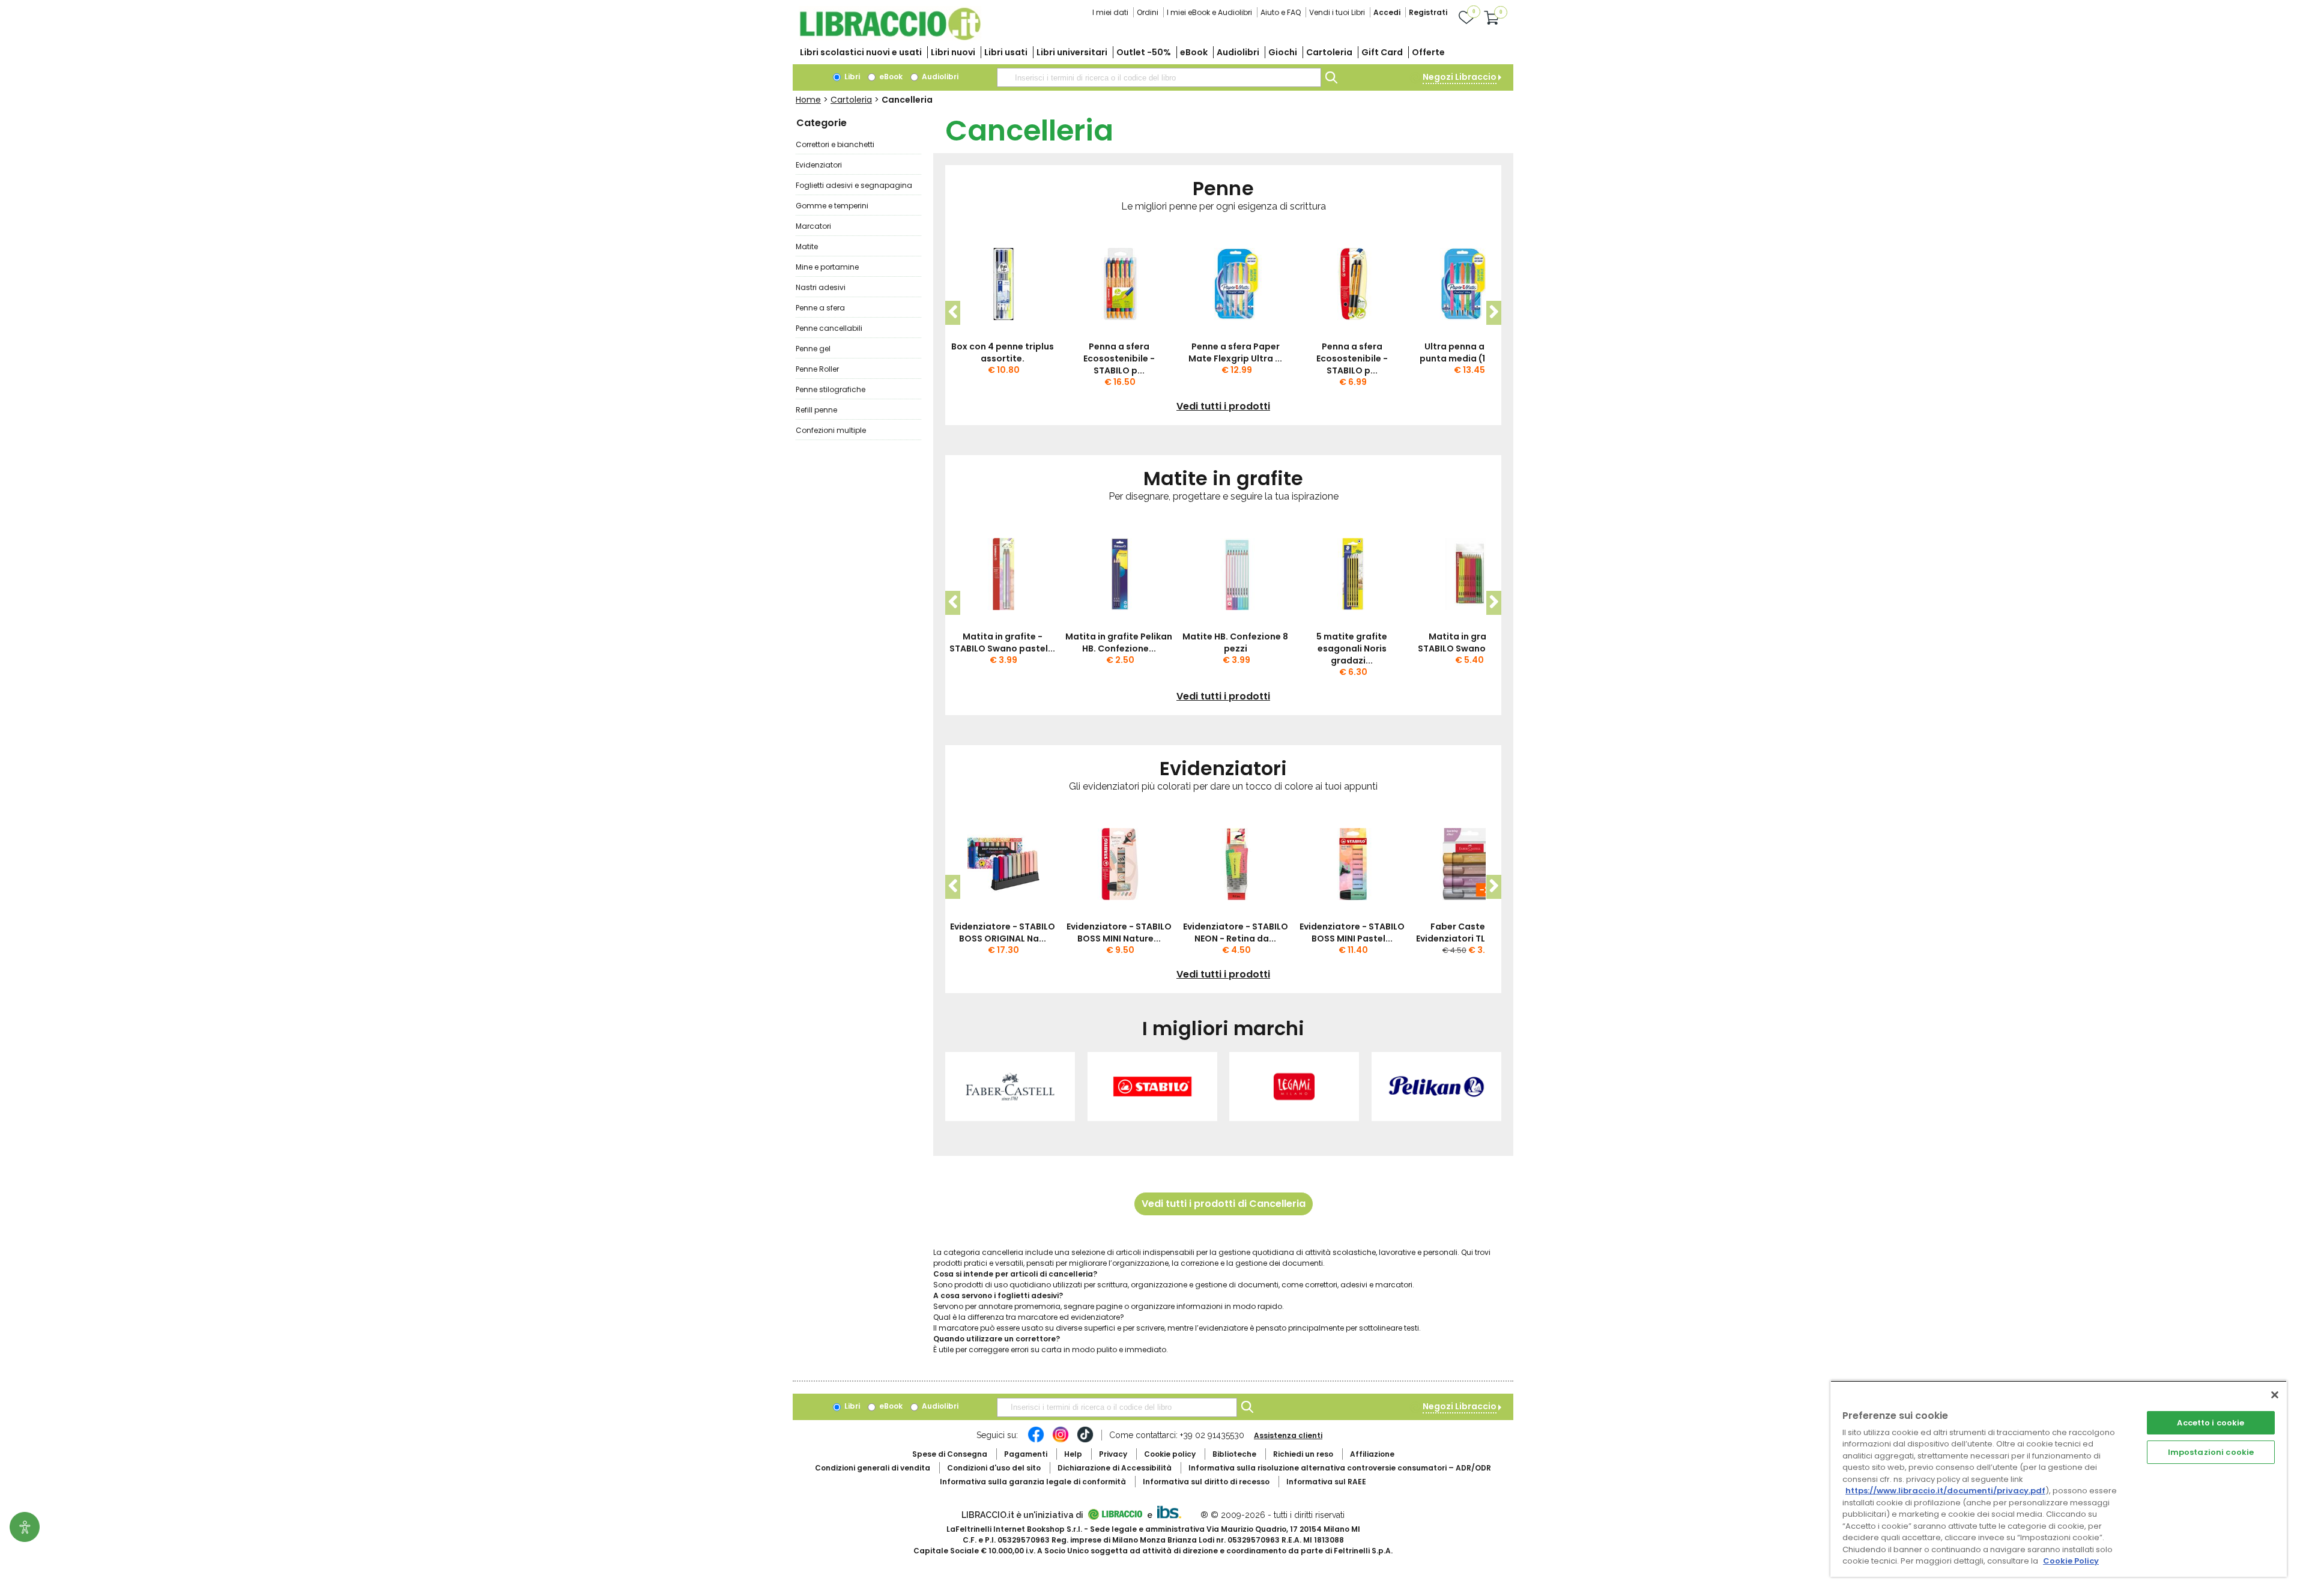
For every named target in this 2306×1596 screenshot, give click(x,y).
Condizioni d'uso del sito (994, 1468)
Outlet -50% (1144, 52)
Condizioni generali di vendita (873, 1468)
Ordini (1148, 12)
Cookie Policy (2071, 1561)
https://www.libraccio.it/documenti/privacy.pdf (1945, 1491)
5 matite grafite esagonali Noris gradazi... (1352, 648)
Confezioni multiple (831, 430)
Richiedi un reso (1303, 1454)
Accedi (1387, 12)
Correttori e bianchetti (835, 144)
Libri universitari (1072, 52)
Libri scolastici (861, 52)
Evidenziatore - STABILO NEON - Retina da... (1236, 933)
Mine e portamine (827, 267)
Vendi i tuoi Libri (1337, 12)
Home (808, 100)
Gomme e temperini (832, 206)
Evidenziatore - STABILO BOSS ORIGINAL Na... (1003, 933)
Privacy (1113, 1454)
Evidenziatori (819, 165)
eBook (1194, 52)
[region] (2059, 1479)
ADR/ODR (1340, 1468)
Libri (851, 77)
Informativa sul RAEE (1326, 1482)
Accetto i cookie (2211, 1423)
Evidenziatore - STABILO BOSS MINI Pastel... (1352, 933)
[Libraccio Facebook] (1036, 1440)
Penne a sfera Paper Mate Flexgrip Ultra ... (1235, 352)
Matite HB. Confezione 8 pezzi (1235, 642)
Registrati (1428, 12)
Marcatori (813, 226)
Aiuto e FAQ (1281, 12)
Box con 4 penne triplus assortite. (1003, 352)
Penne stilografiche (831, 389)
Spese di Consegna (950, 1454)
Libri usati (1006, 52)
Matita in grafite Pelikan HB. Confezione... (1119, 642)
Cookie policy (1170, 1454)
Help (1073, 1454)
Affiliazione (1372, 1454)
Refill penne (816, 410)
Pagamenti (1026, 1454)
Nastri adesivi (821, 287)
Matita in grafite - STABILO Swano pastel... (1002, 642)
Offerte (1428, 52)
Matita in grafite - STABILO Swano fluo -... (1468, 642)
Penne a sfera (820, 308)
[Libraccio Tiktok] (1085, 1440)
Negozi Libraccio (1460, 77)
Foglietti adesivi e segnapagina (854, 185)
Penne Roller (817, 369)
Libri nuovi (953, 52)
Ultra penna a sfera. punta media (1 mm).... (1469, 352)
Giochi (1283, 52)
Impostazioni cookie (2211, 1452)
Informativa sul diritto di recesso (1206, 1482)
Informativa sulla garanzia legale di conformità (1033, 1482)
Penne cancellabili (829, 328)
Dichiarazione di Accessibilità (1115, 1468)
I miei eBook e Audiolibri (1209, 12)
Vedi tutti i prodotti (1223, 407)
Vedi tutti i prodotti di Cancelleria (1224, 1204)
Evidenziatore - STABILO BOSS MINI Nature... (1119, 933)
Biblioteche (1234, 1454)
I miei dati (1110, 12)
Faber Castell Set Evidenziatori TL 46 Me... (1468, 933)
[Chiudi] (2275, 1395)
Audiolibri (1238, 52)
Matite (807, 246)
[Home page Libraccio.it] (890, 38)
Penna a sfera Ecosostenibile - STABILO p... (1119, 358)
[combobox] (1159, 77)
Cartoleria (1329, 52)
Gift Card (1382, 52)
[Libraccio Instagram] (1061, 1440)
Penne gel (813, 349)
